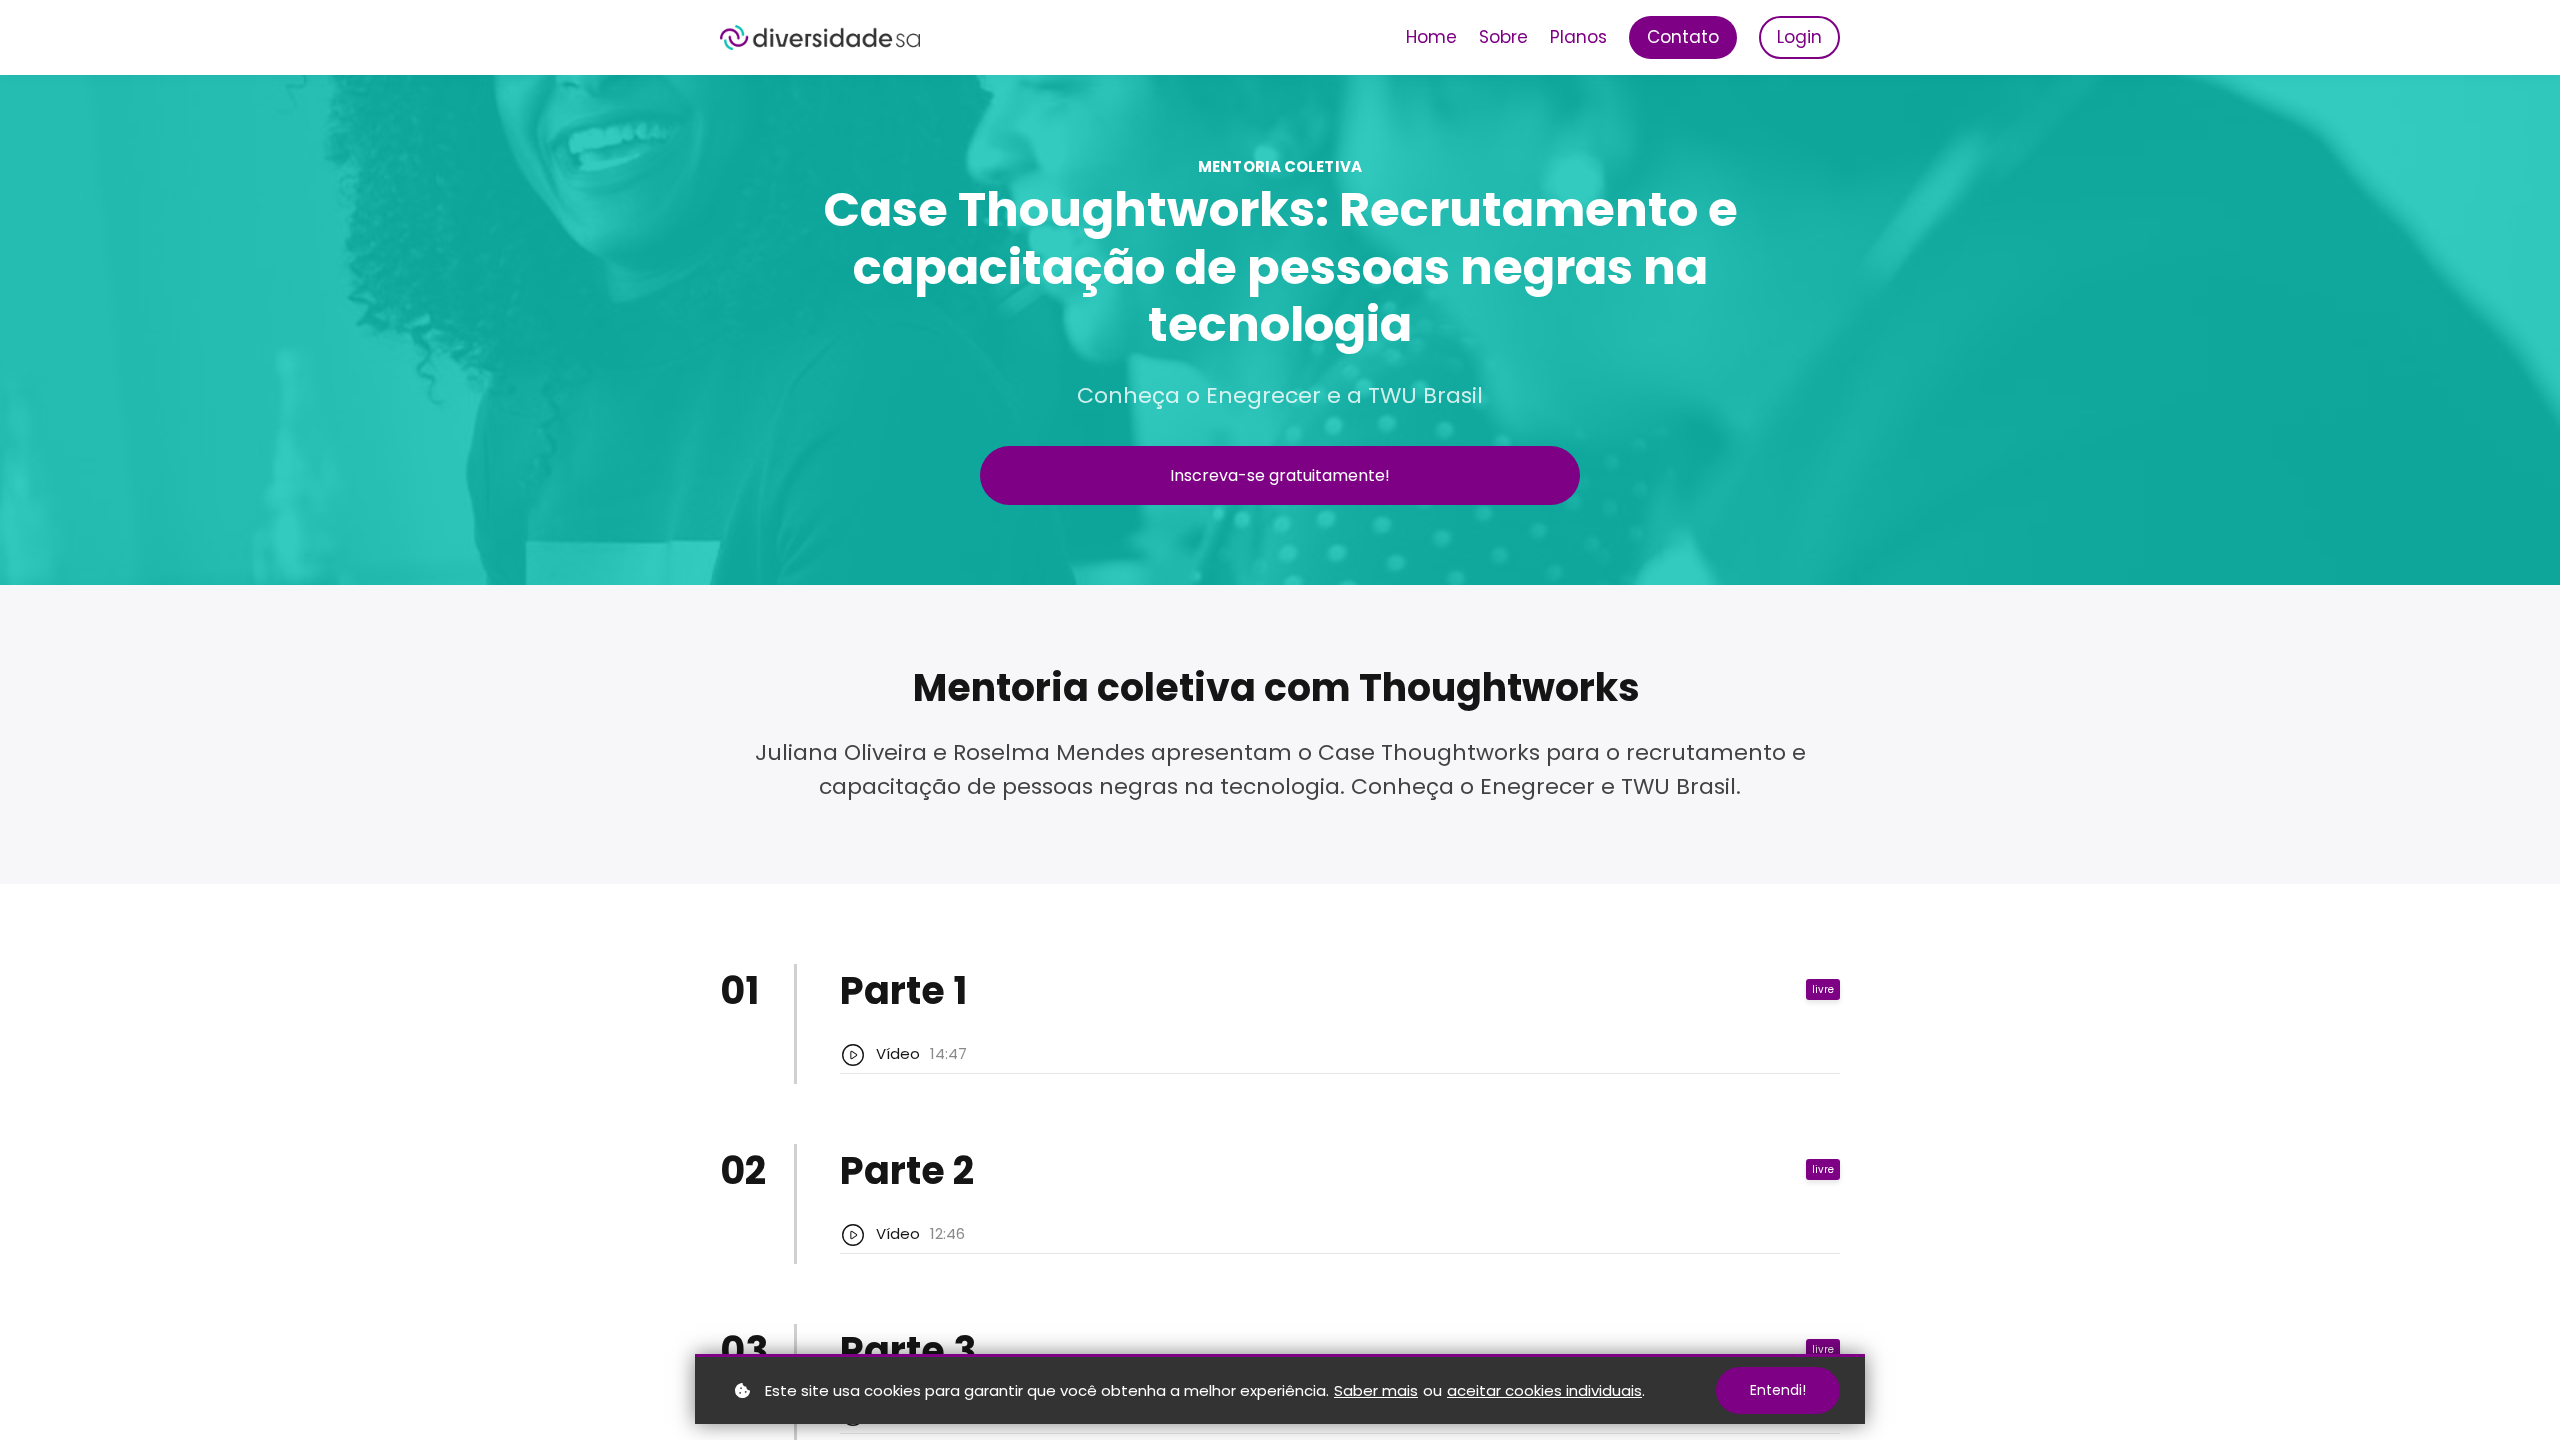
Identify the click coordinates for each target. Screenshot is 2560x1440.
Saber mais (1376, 1390)
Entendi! (1778, 1390)
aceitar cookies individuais (1544, 1390)
